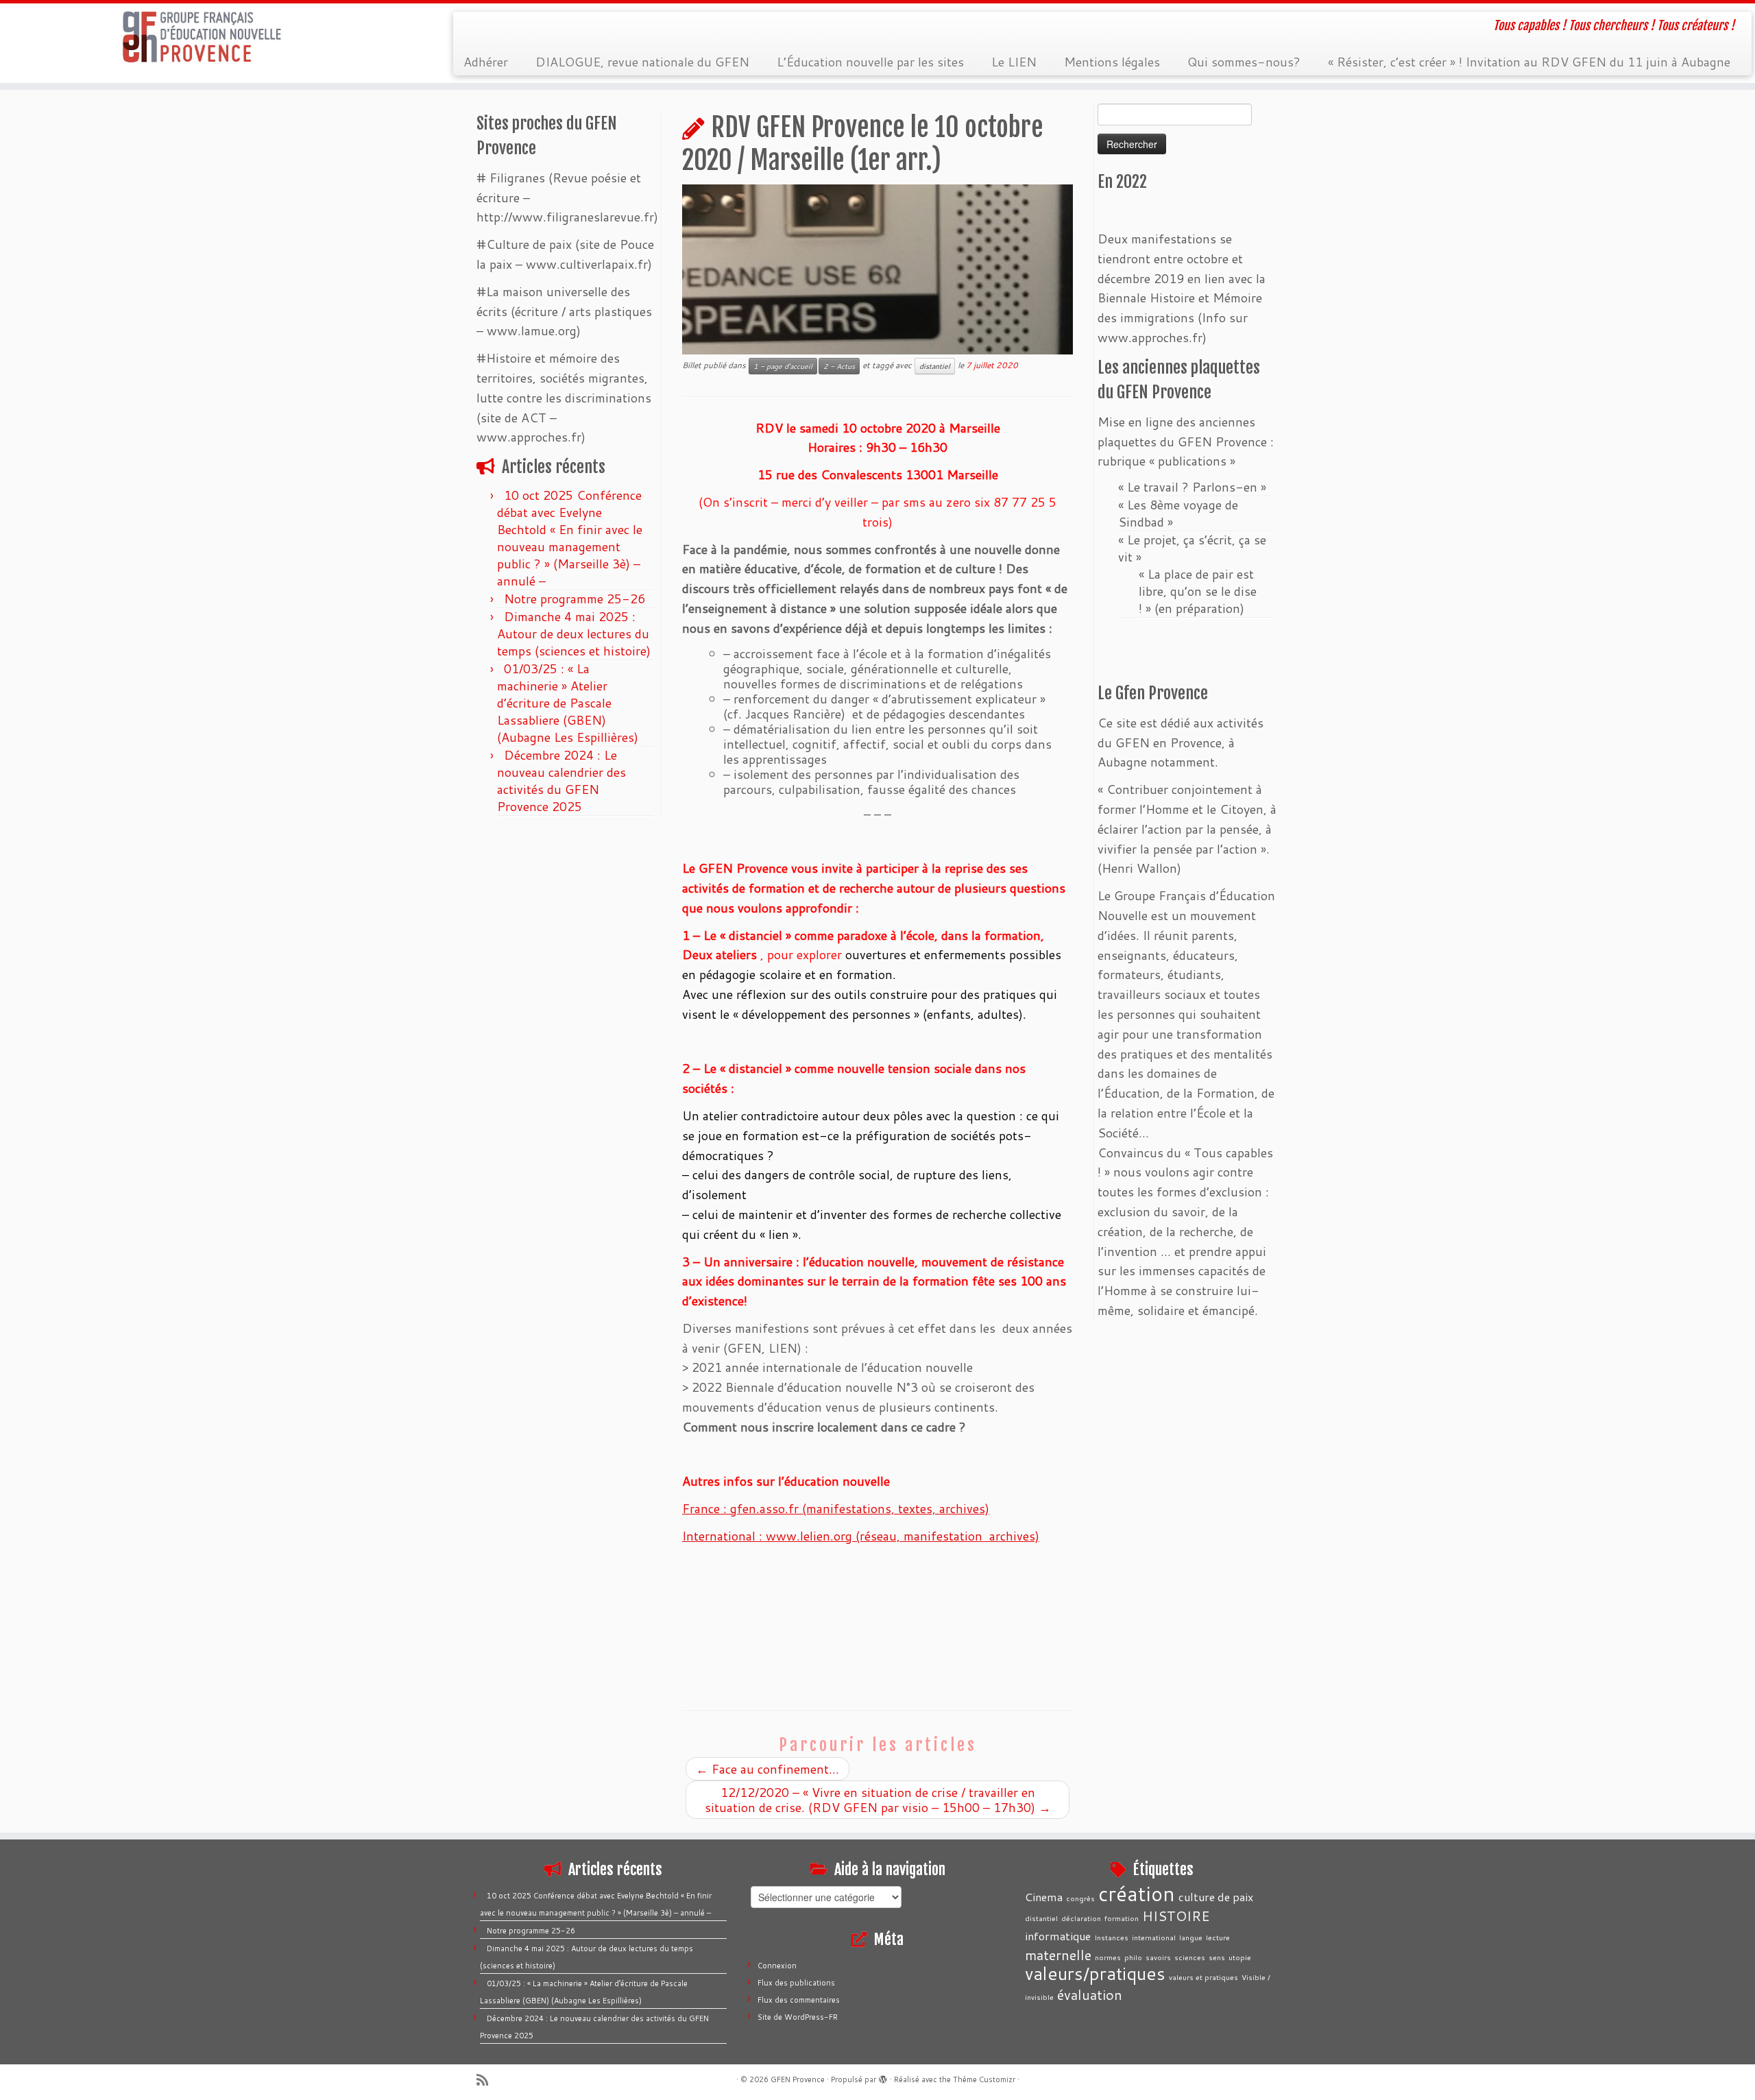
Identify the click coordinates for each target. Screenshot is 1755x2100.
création (1137, 1893)
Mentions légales (1112, 62)
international (1154, 1937)
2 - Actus (839, 366)
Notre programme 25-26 (576, 599)
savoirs (1158, 1957)
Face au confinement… (767, 1769)
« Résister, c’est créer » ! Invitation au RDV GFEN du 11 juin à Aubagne (1529, 62)
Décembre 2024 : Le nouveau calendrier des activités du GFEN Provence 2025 (561, 781)
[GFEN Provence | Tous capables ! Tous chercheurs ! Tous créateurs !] (203, 37)
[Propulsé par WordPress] (883, 2077)
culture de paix (1216, 1897)
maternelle (1058, 1955)
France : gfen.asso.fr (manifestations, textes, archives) (836, 1508)
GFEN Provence (798, 2079)
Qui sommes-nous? (1244, 62)
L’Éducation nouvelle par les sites (870, 62)
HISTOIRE (1176, 1916)
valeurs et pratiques (1203, 1977)
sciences (1190, 1957)
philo (1133, 1957)
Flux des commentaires (799, 2000)
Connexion (777, 1966)
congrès (1080, 1898)
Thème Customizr (984, 2079)
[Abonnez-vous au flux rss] (487, 2080)
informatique (1058, 1936)
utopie (1240, 1957)
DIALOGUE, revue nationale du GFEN (642, 62)
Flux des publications (796, 1983)
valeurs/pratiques (1095, 1973)
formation (1122, 1918)
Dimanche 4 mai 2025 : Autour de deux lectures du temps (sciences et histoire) (574, 633)
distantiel (935, 366)
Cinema (1044, 1897)
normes (1108, 1957)
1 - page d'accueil (783, 366)
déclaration (1081, 1918)
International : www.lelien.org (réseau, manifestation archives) (861, 1536)
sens (1217, 1957)
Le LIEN (1014, 62)
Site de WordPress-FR (798, 2017)
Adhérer (486, 62)
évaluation (1090, 1994)
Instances (1111, 1937)
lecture (1218, 1937)
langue (1191, 1937)
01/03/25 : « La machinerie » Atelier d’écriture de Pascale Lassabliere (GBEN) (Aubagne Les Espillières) (568, 703)
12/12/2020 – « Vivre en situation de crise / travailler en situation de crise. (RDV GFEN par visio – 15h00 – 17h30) (878, 1800)
